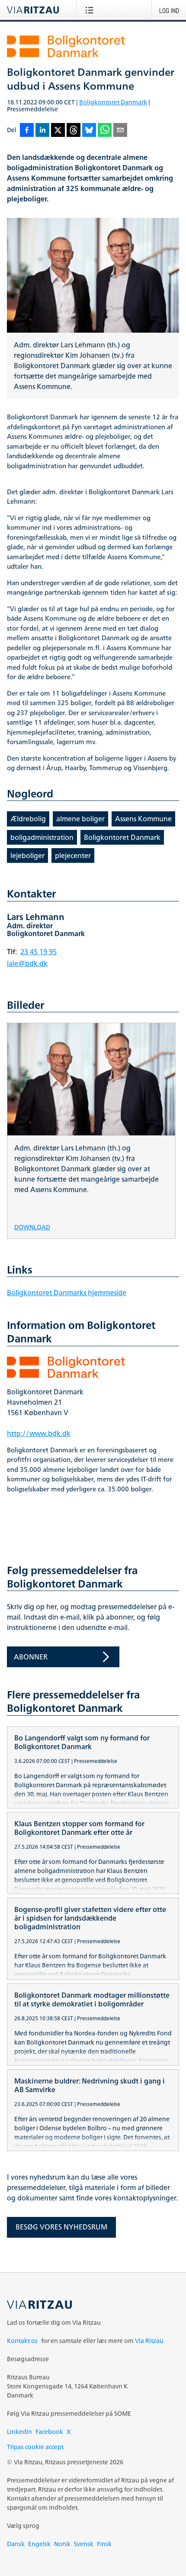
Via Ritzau (149, 2341)
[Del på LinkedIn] (42, 131)
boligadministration (42, 837)
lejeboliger (27, 855)
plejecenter (73, 855)
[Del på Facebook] (27, 131)
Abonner (31, 1657)
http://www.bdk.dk (39, 1433)
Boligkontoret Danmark (113, 102)
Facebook (49, 2432)
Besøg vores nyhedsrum (61, 2227)
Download (32, 1226)
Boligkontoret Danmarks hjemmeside (67, 1293)
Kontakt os (22, 2341)
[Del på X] (58, 131)
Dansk (16, 2544)
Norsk (62, 2544)
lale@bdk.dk (27, 963)
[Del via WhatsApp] (105, 131)
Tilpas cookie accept (35, 2447)
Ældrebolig (28, 819)
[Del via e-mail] (120, 131)
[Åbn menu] (91, 10)
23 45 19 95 (38, 952)
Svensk (84, 2544)
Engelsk (39, 2544)
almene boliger (80, 819)
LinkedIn (19, 2432)
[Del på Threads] (74, 131)
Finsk (104, 2544)
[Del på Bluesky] (89, 131)
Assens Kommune (143, 819)
